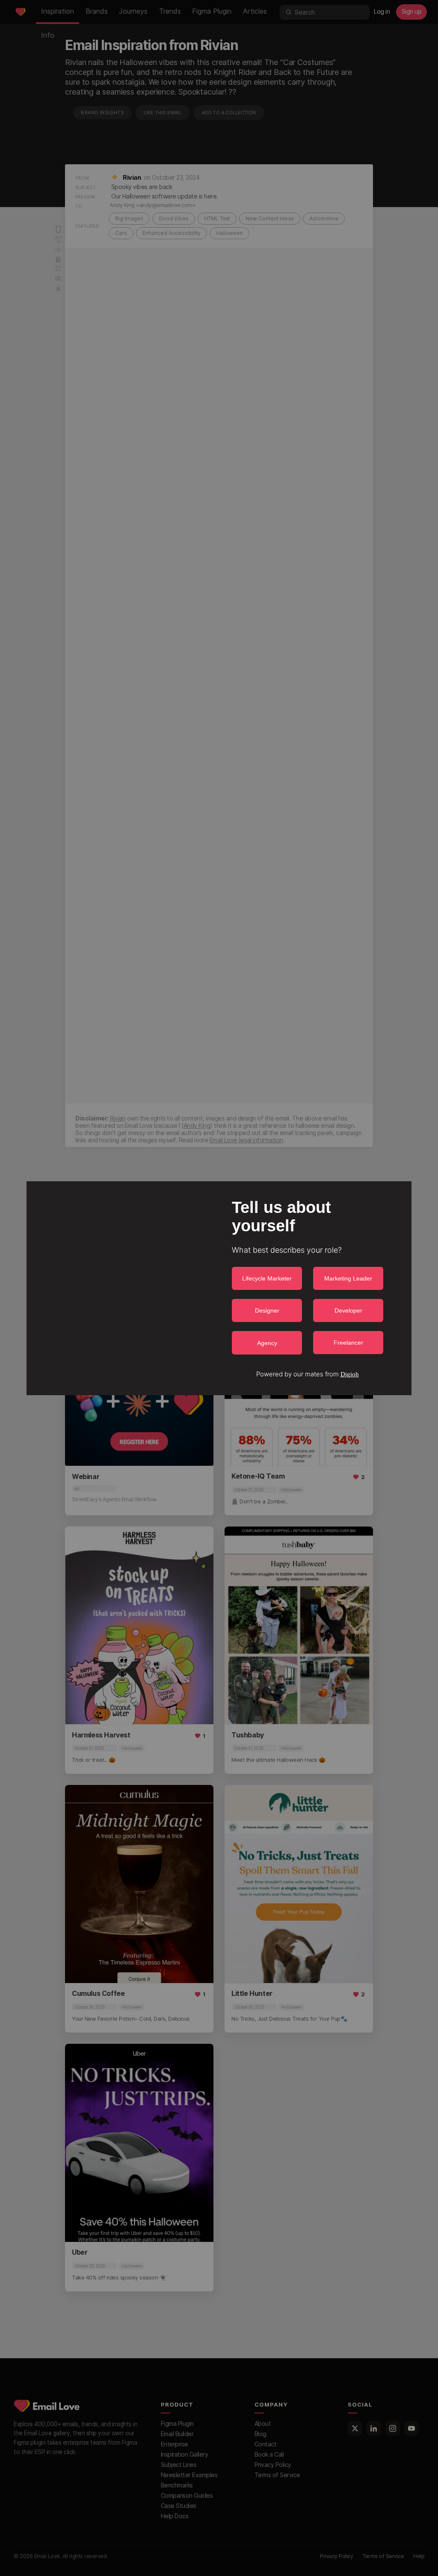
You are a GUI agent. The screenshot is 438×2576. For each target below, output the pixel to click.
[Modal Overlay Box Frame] (219, 1288)
